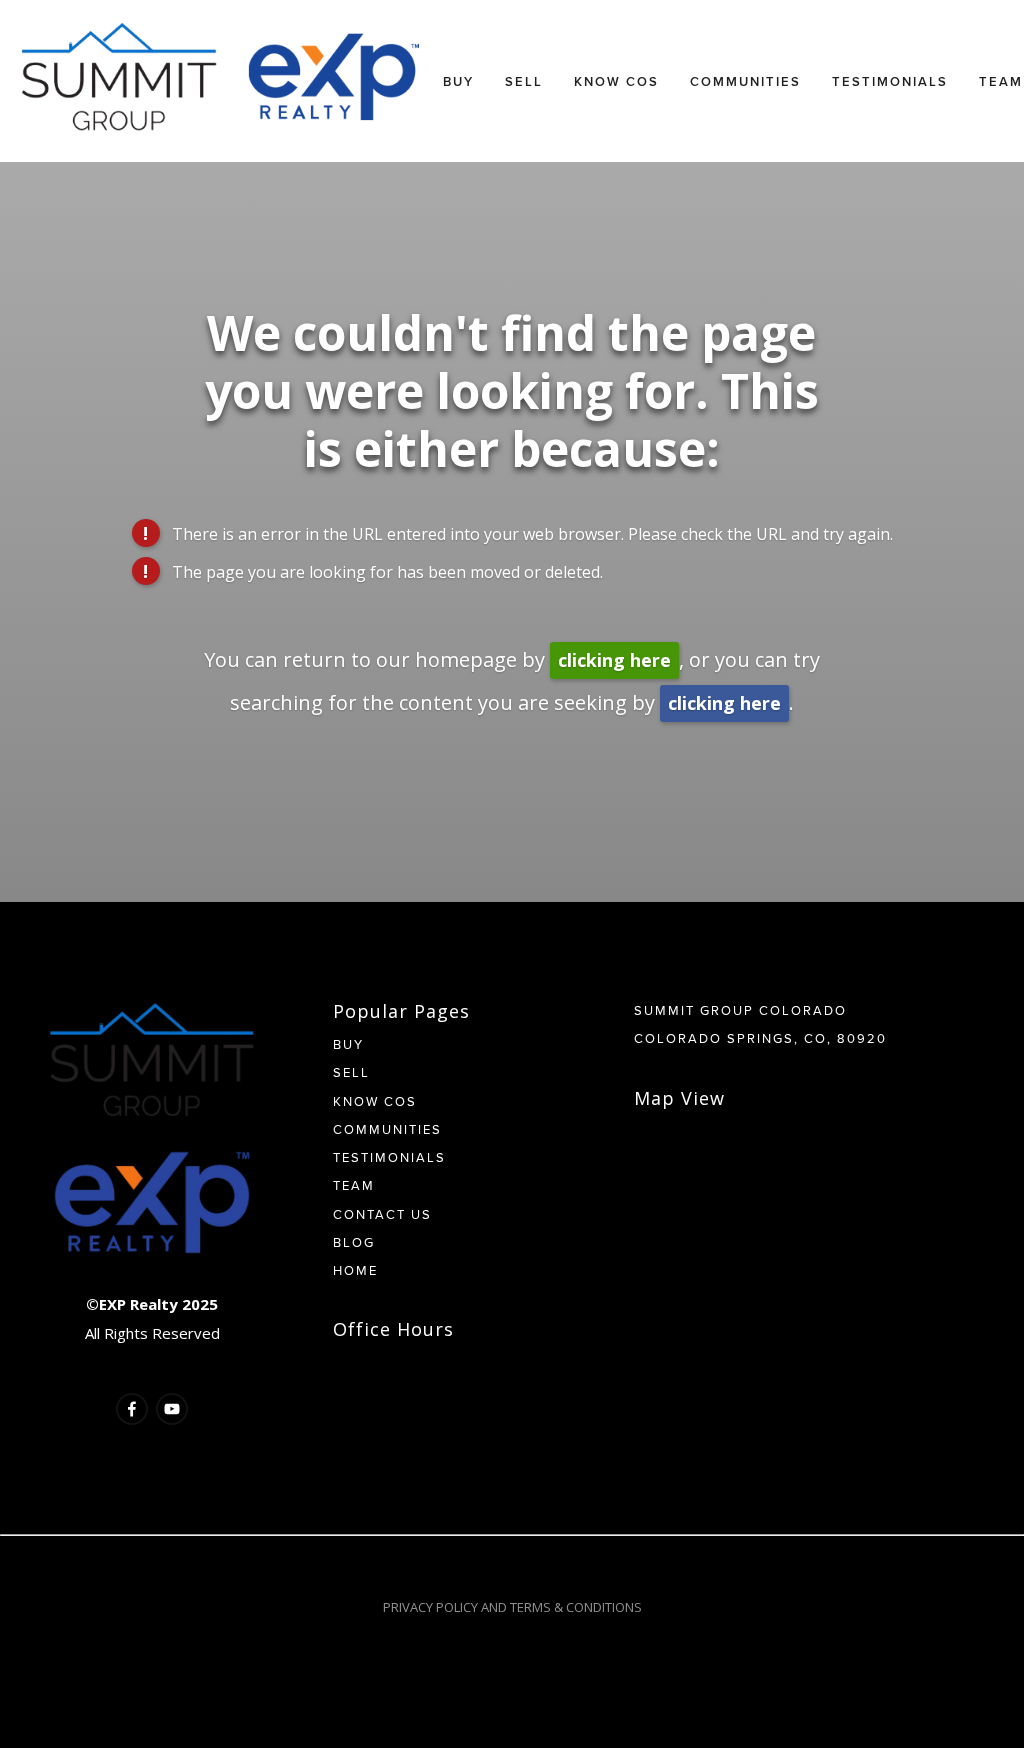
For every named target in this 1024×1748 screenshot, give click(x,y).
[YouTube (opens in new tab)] (172, 1409)
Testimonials (890, 81)
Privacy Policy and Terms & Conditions (512, 1607)
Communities (745, 81)
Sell (524, 81)
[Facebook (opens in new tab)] (132, 1409)
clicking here (614, 660)
